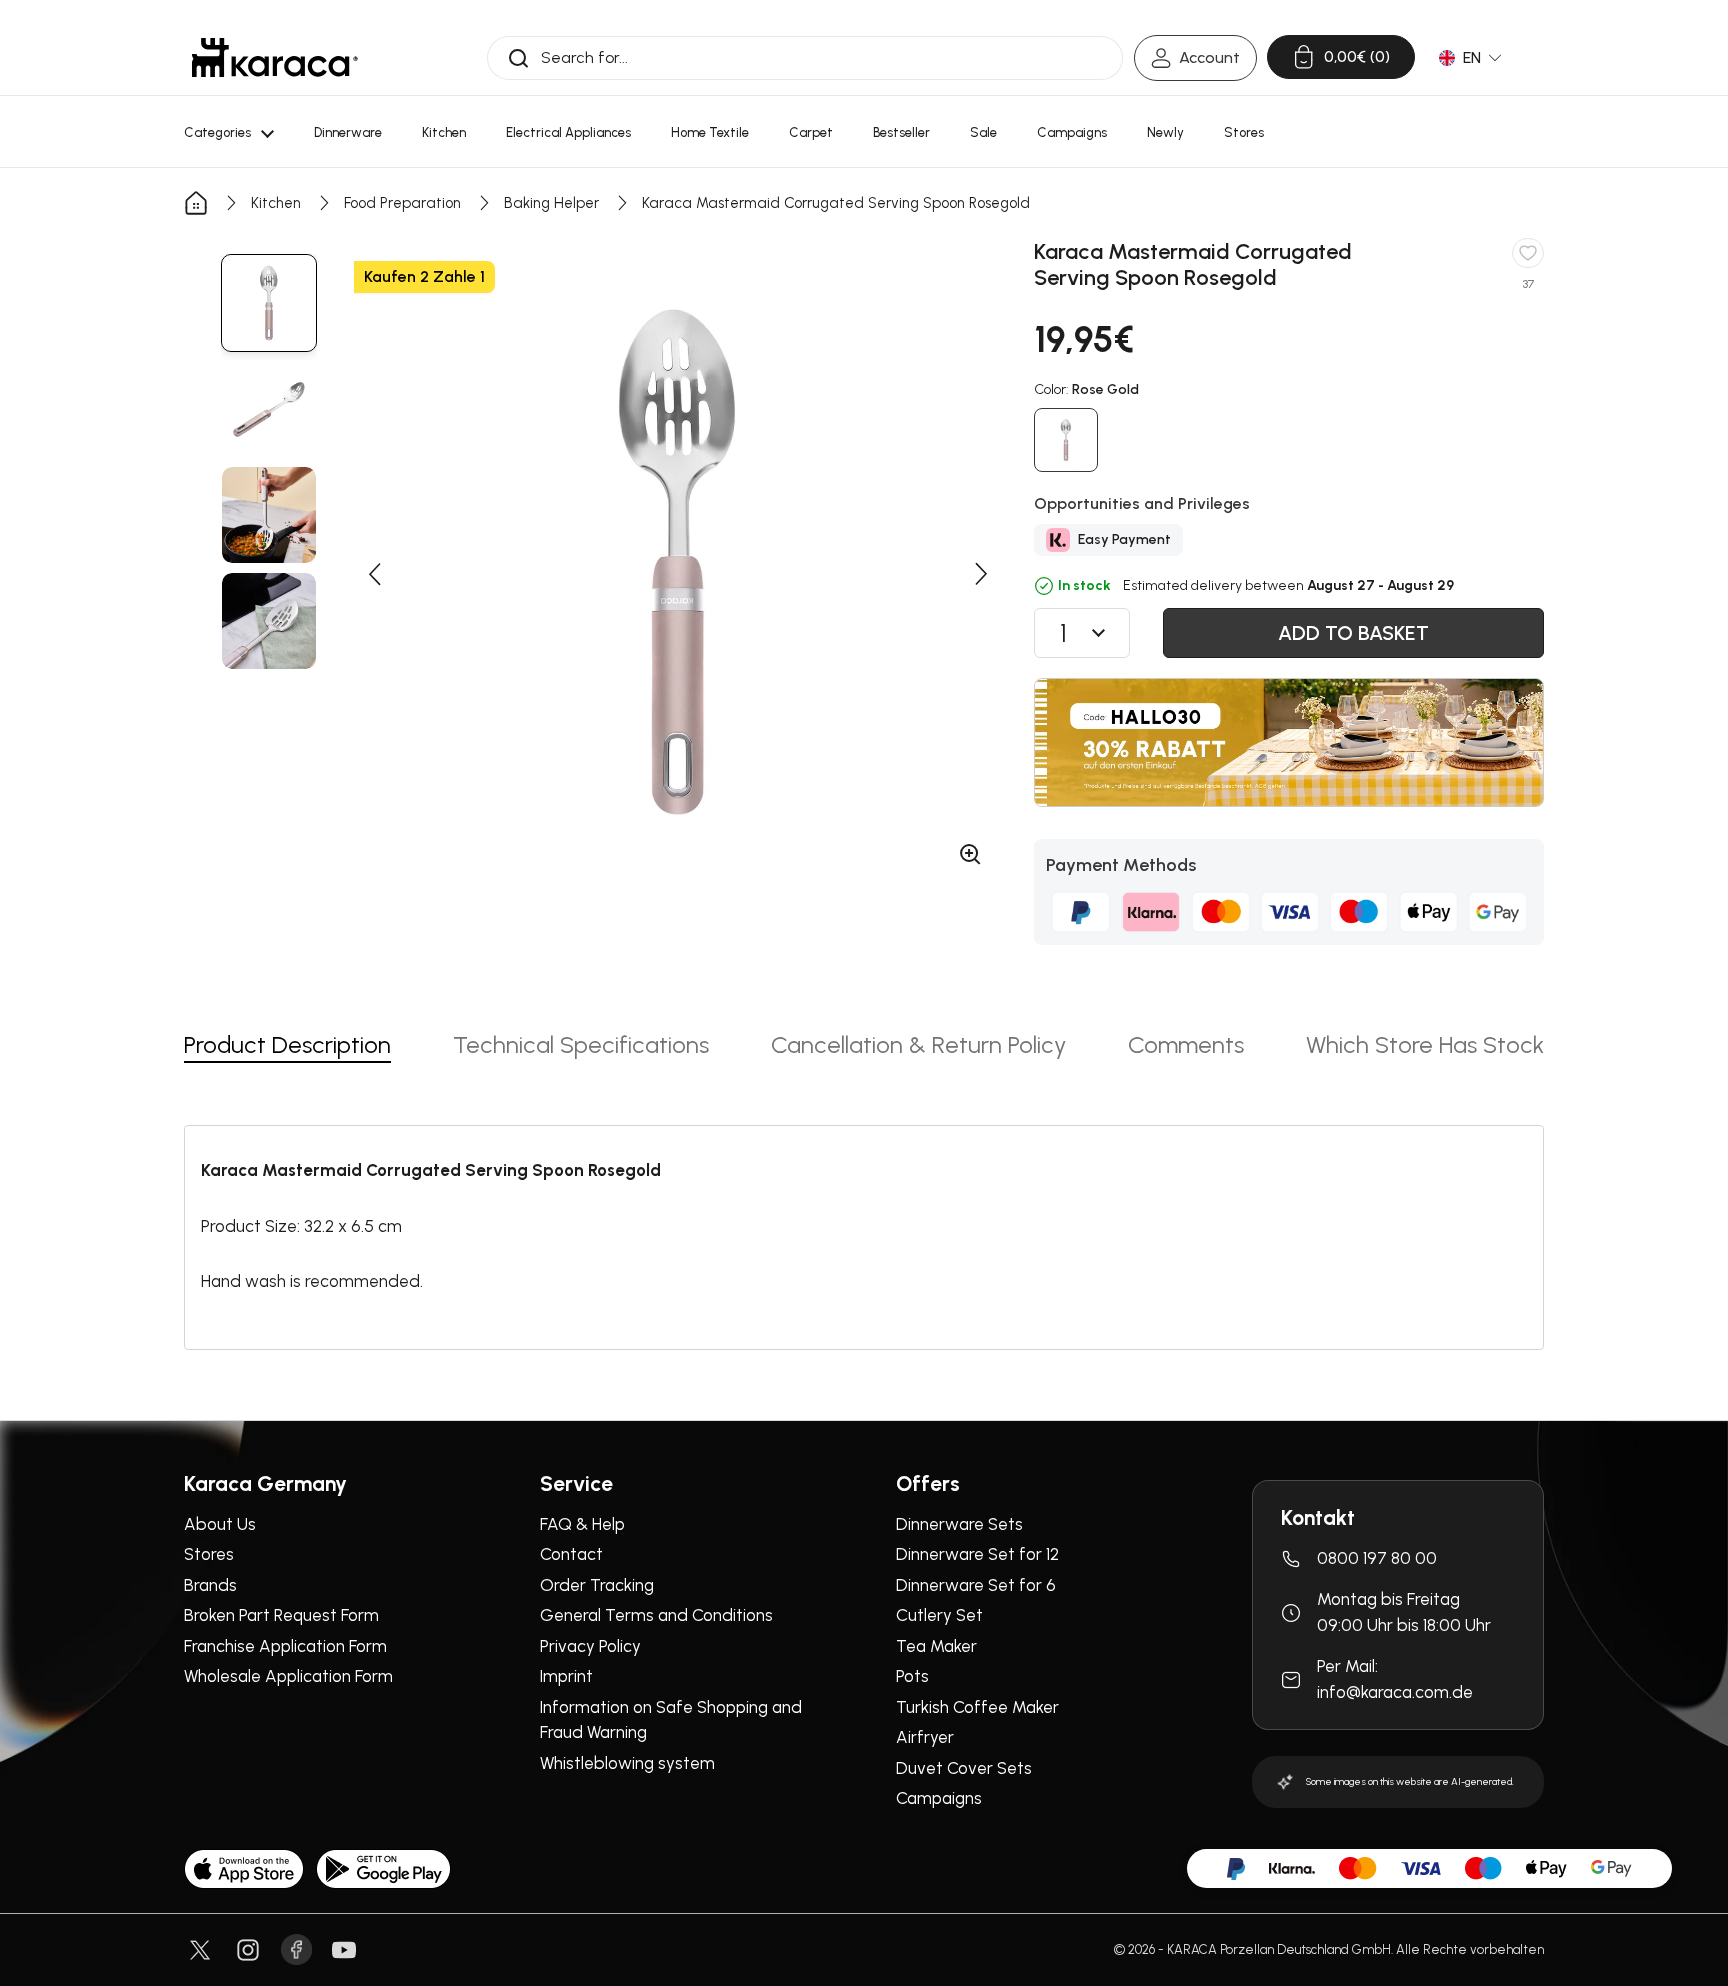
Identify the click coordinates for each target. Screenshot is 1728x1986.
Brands (210, 1585)
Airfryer (925, 1737)
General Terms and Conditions (656, 1615)
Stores (209, 1554)
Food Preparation (402, 203)
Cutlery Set (939, 1615)
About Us (220, 1524)
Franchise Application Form (285, 1646)
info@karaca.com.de (1395, 1692)
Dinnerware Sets (959, 1524)
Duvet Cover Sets (964, 1768)
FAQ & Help (582, 1524)
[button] (374, 574)
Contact (571, 1554)
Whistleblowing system (627, 1763)
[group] (269, 303)
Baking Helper (551, 203)
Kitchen (276, 203)
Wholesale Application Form (288, 1676)
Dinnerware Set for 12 (977, 1554)
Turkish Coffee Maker (977, 1707)
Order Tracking (597, 1585)
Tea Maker (936, 1646)
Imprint (566, 1676)
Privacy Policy (590, 1646)
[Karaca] (275, 57)
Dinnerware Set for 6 (976, 1585)
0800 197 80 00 (1377, 1558)
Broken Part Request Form (281, 1615)
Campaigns (939, 1798)
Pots (912, 1676)
